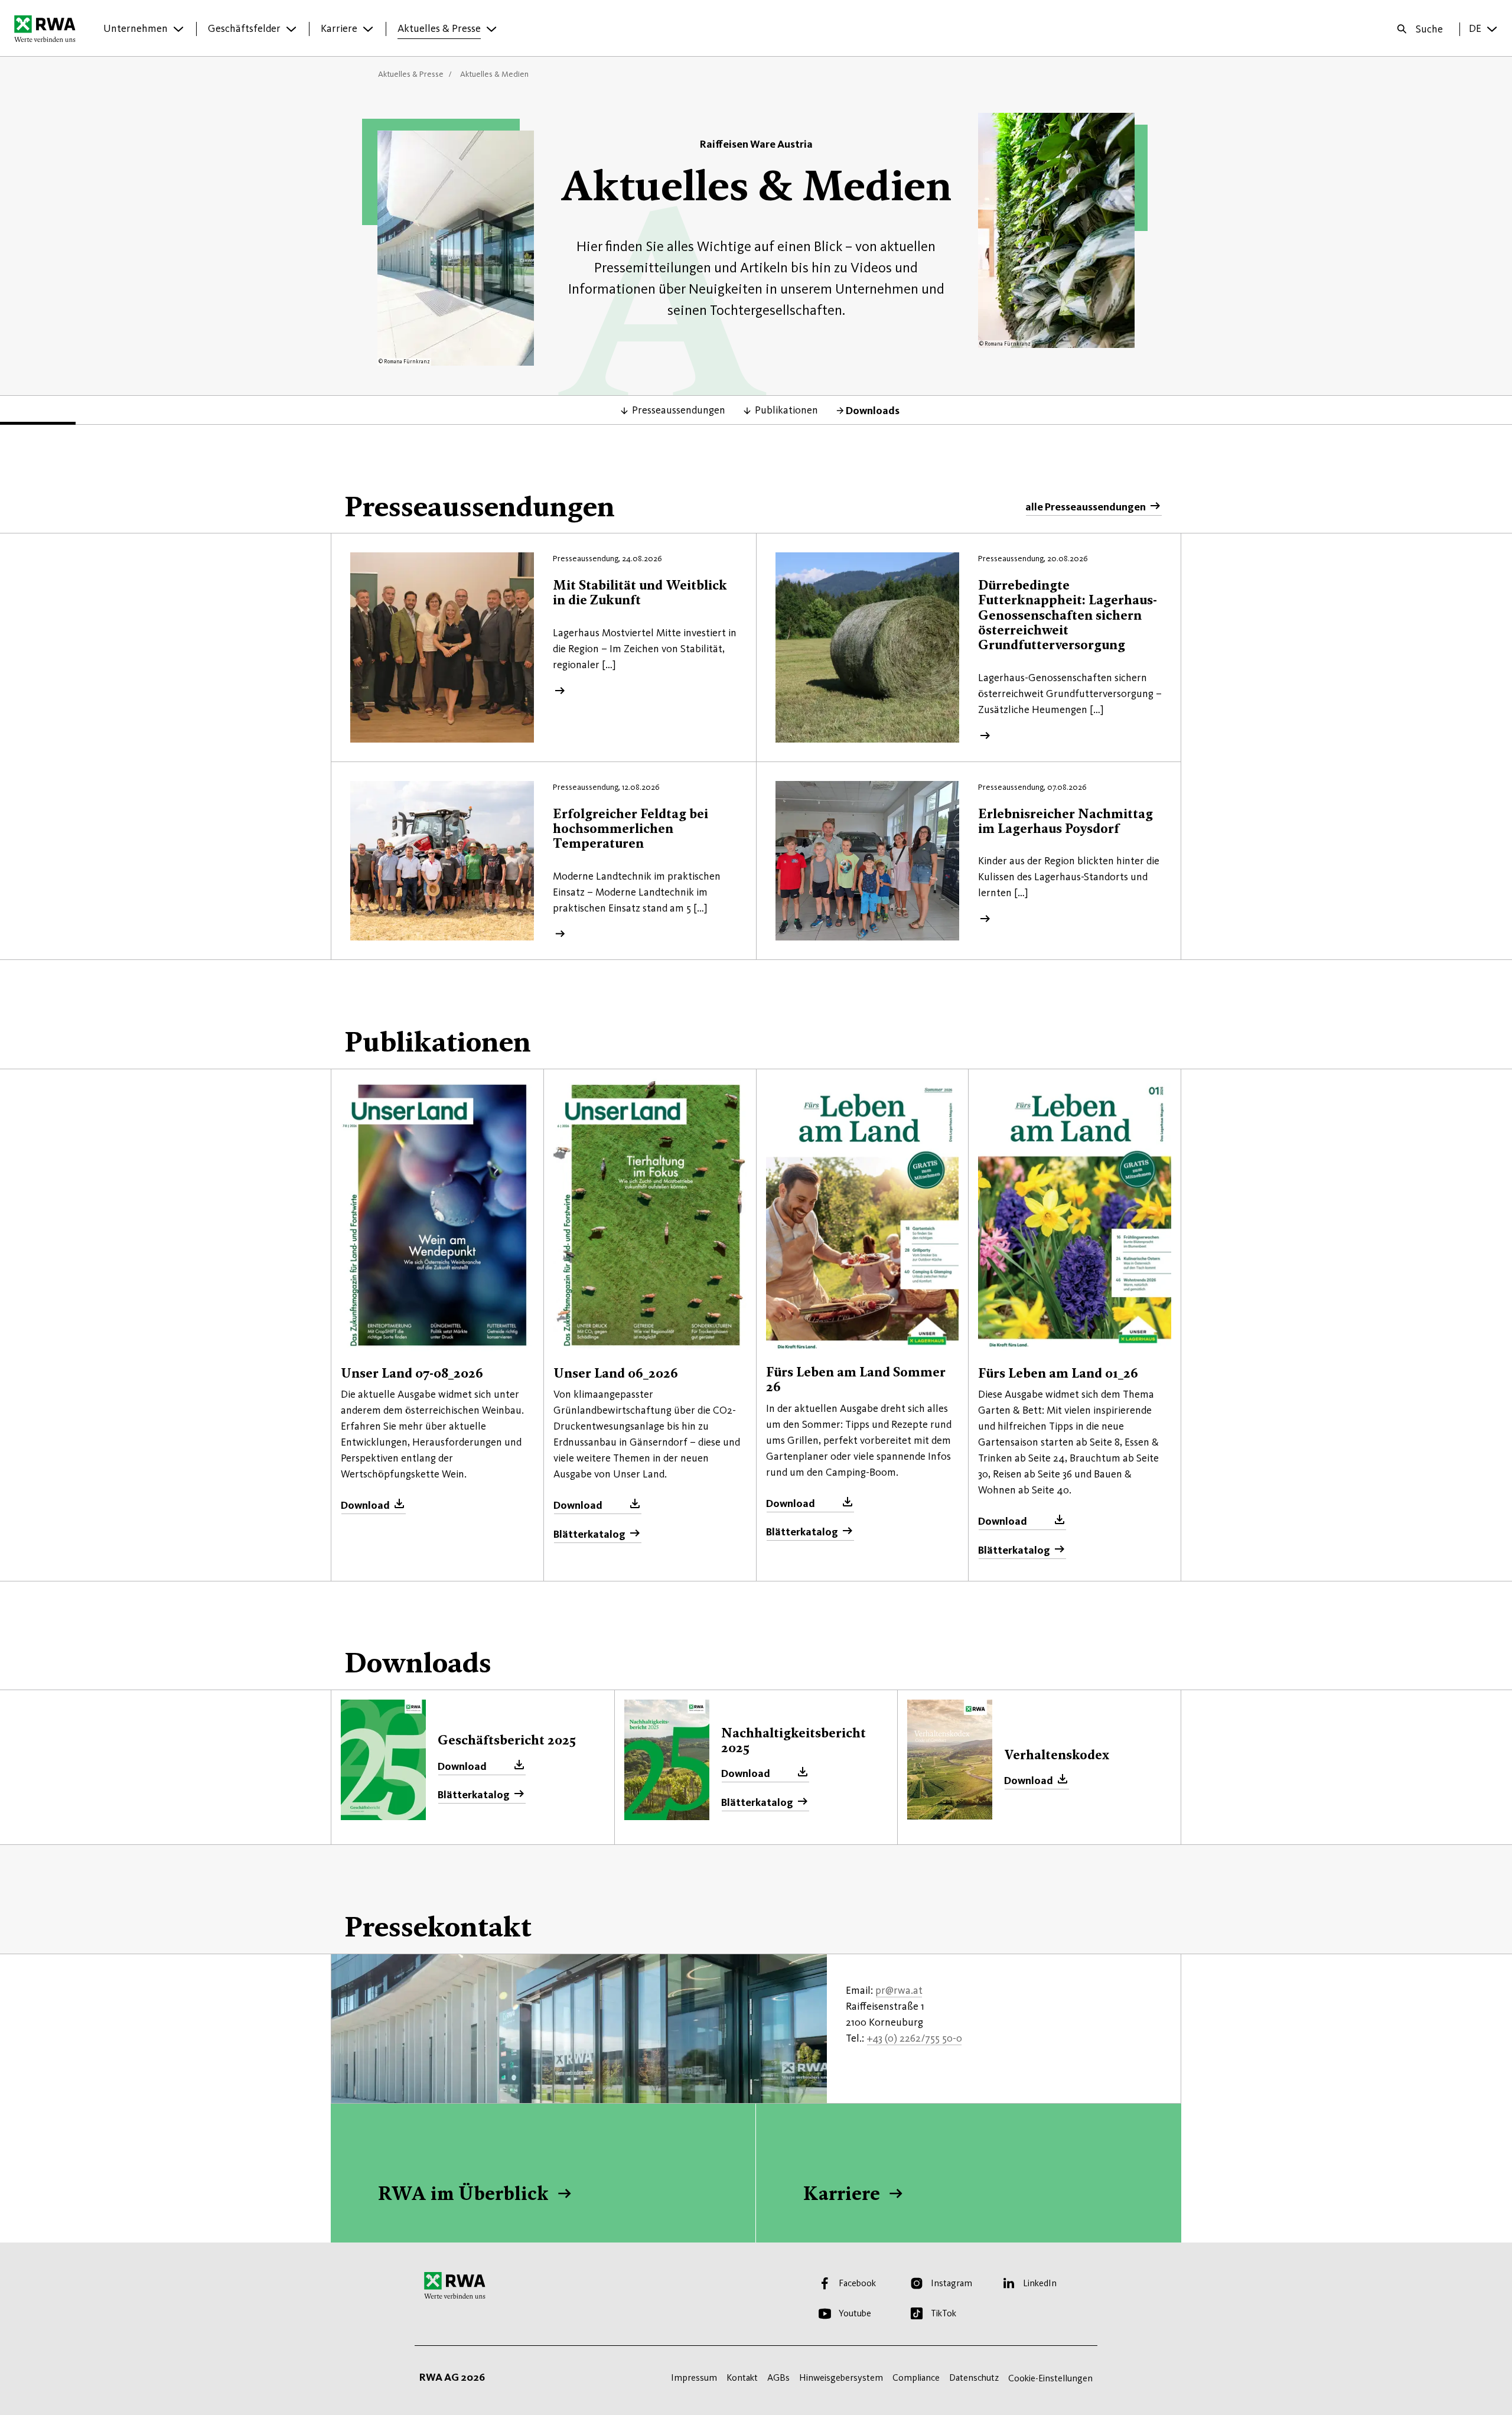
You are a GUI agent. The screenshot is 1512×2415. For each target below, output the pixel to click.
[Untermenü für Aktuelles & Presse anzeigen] (491, 29)
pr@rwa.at (899, 1990)
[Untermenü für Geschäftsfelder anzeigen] (291, 29)
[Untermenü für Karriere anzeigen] (368, 29)
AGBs (778, 2377)
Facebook (857, 2283)
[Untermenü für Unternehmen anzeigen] (178, 29)
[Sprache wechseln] (1492, 29)
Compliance (916, 2377)
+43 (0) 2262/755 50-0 (914, 2038)
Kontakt (742, 2377)
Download (365, 1505)
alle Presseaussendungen (1086, 507)
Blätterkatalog (589, 1534)
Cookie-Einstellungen (1050, 2378)
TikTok (944, 2313)
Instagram (951, 2283)
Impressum (694, 2377)
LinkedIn (1040, 2283)
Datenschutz (974, 2377)
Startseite (48, 28)
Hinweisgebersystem (841, 2377)
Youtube (855, 2313)
